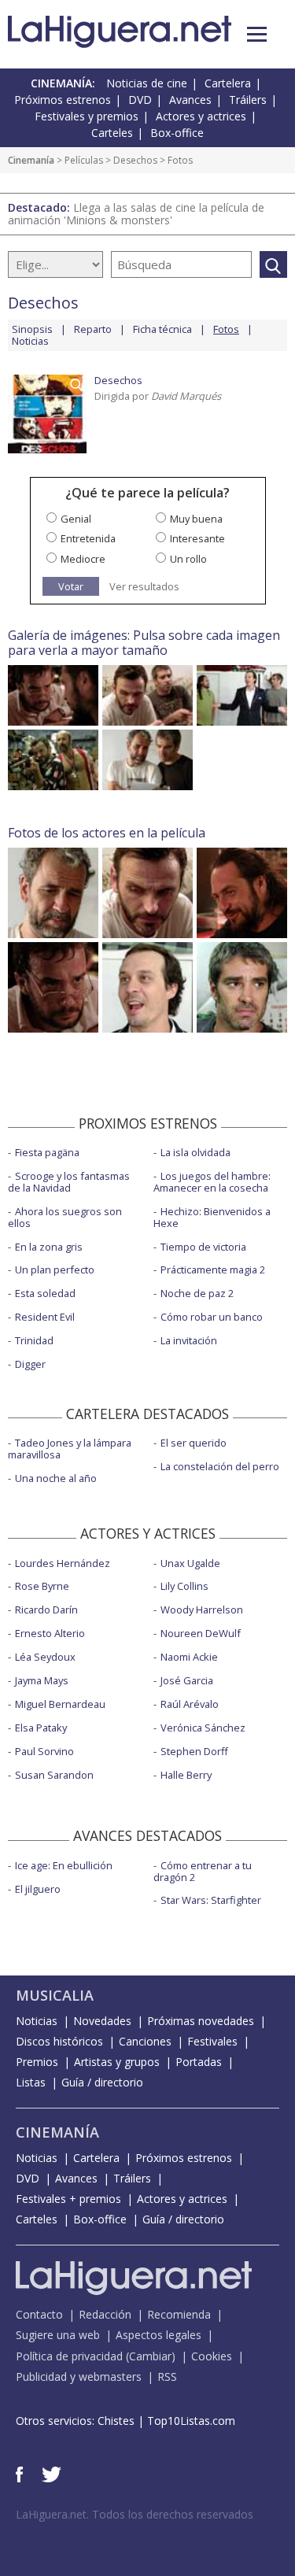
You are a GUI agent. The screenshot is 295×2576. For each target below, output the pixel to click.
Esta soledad (45, 1293)
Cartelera (228, 83)
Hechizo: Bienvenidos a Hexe (212, 1217)
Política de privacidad (69, 2356)
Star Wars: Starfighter (211, 1900)
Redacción (105, 2314)
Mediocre (83, 559)
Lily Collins (184, 1586)
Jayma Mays (42, 1680)
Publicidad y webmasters (79, 2376)
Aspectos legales (159, 2335)
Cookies (212, 2356)
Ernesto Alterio (50, 1633)
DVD (140, 100)
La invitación (189, 1340)
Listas (31, 2082)
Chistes (116, 2421)
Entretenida (88, 538)
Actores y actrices (201, 116)
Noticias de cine (147, 83)
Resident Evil (45, 1317)
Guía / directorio (102, 2082)
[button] (257, 34)
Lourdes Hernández (63, 1563)
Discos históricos (59, 2041)
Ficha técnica (162, 329)
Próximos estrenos (63, 100)
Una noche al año (56, 1478)
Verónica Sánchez (203, 1728)
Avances (190, 100)
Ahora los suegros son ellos (65, 1217)
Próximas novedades (201, 2021)
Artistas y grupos (117, 2062)
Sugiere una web (58, 2335)
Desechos (135, 160)
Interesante (197, 538)
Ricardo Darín (46, 1610)
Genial (76, 519)
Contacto (39, 2314)
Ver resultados (144, 587)
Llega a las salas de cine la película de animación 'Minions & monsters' (136, 214)
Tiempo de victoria (203, 1247)
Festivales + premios (68, 2199)
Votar (71, 586)
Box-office (177, 133)
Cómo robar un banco (212, 1317)
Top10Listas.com (191, 2421)
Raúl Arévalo (190, 1704)
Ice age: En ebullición (64, 1865)
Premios (37, 2062)
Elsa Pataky (41, 1728)
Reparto (93, 329)
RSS (167, 2376)
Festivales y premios (87, 116)
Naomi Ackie (189, 1657)
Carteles (112, 133)
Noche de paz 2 (197, 1293)
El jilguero (38, 1889)
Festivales (212, 2041)
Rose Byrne (42, 1586)
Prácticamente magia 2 (213, 1270)
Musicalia (55, 1995)
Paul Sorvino (44, 1751)
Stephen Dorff (194, 1751)
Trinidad (34, 1340)
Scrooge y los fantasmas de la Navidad (69, 1182)
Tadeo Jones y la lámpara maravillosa (70, 1449)
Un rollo (188, 559)
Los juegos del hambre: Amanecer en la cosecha (212, 1182)
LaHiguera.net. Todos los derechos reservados (135, 2514)
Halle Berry (186, 1775)
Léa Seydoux (45, 1657)
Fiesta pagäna (47, 1152)
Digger (30, 1364)
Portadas (199, 2062)
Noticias (30, 341)
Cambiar (150, 2356)
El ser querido (194, 1443)
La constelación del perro (220, 1466)
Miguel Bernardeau (60, 1704)
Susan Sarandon (54, 1775)
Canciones (145, 2041)
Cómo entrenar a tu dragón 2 (203, 1871)
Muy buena (196, 519)
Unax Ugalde (190, 1563)
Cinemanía (31, 160)
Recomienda (179, 2314)
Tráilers (248, 100)
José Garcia (187, 1680)
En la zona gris (49, 1247)
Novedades (102, 2021)
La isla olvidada (195, 1152)
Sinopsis (32, 329)
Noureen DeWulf (201, 1633)
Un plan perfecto (55, 1270)
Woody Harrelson (202, 1610)
